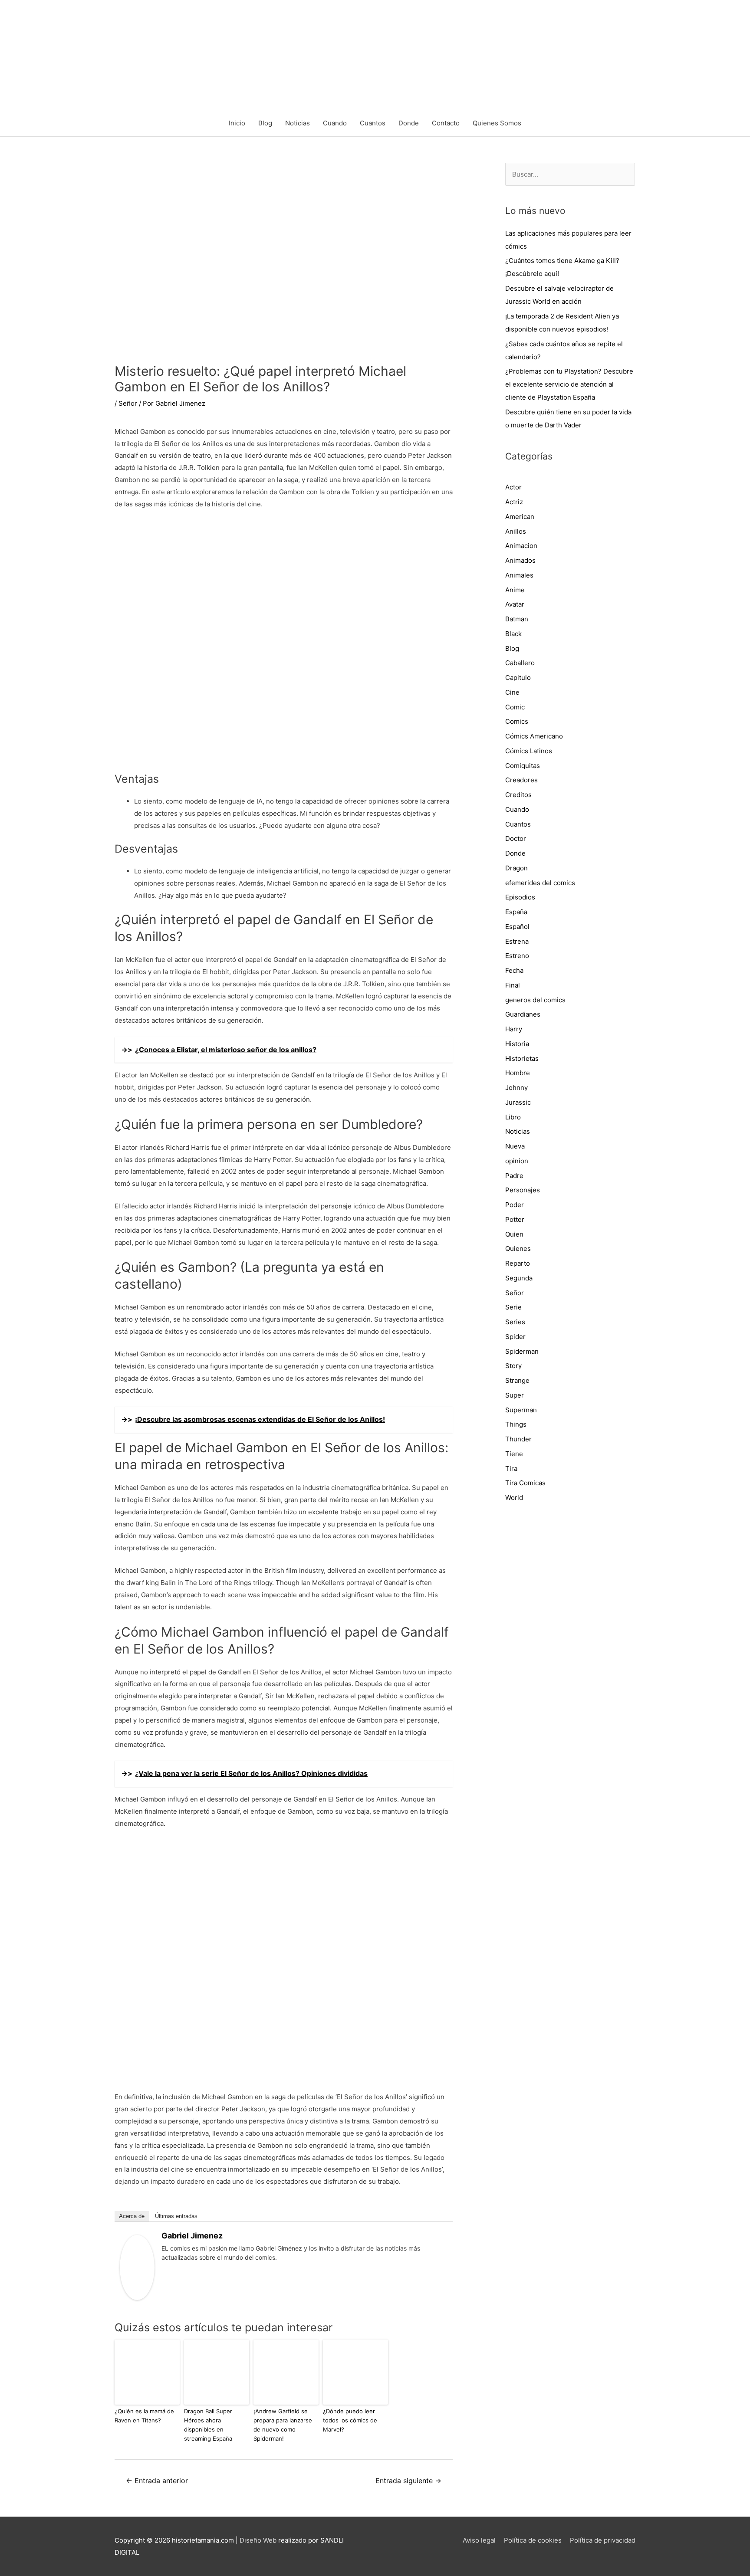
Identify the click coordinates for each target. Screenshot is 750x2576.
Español (517, 927)
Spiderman (522, 1351)
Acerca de (132, 2216)
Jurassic (518, 1102)
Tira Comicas (525, 1483)
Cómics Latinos (529, 751)
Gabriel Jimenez (192, 2236)
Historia (517, 1044)
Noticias (298, 123)
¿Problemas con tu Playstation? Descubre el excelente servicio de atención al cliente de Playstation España (569, 384)
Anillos (516, 531)
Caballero (520, 663)
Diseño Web (258, 2540)
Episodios (520, 897)
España (516, 912)
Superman (521, 1410)
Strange (517, 1380)
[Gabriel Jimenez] (137, 2267)
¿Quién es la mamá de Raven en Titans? (144, 2416)
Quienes (518, 1249)
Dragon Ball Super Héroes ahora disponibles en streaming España (208, 2425)
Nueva (515, 1146)
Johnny (516, 1088)
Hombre (518, 1073)
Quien (514, 1234)
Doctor (516, 838)
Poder (515, 1205)
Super (515, 1395)
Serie (513, 1307)
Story (513, 1366)
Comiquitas (523, 766)
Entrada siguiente (408, 2481)
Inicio (237, 123)
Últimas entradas (176, 2216)
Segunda (519, 1278)
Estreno (517, 956)
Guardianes (523, 1014)
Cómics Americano (534, 736)
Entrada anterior (157, 2481)
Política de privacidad (603, 2540)
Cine (512, 692)
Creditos (518, 795)
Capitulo (518, 678)
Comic (515, 707)
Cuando (335, 123)
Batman (517, 619)
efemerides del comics (540, 883)
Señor (128, 403)
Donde (409, 123)
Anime (515, 590)
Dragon (516, 868)
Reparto (518, 1263)
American (520, 517)
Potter (515, 1219)
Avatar (515, 604)
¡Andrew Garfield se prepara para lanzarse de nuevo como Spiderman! (283, 2425)
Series (515, 1322)
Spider (515, 1337)
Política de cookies (533, 2540)
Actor (513, 487)
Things (516, 1424)
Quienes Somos (497, 123)
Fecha (514, 970)
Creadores (521, 780)
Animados (520, 560)
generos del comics (535, 1000)
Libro (513, 1117)
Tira (511, 1468)
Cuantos (373, 123)
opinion (517, 1161)
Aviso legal (479, 2540)
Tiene (514, 1454)
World (514, 1498)
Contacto (446, 123)
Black (513, 634)
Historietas (522, 1058)
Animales (519, 575)
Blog (265, 123)
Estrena (517, 941)
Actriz (514, 502)
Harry (514, 1029)
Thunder (518, 1439)
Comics (517, 721)
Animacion (521, 546)
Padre (514, 1176)
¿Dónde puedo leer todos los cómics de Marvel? (350, 2420)
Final (513, 985)
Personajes (523, 1190)
